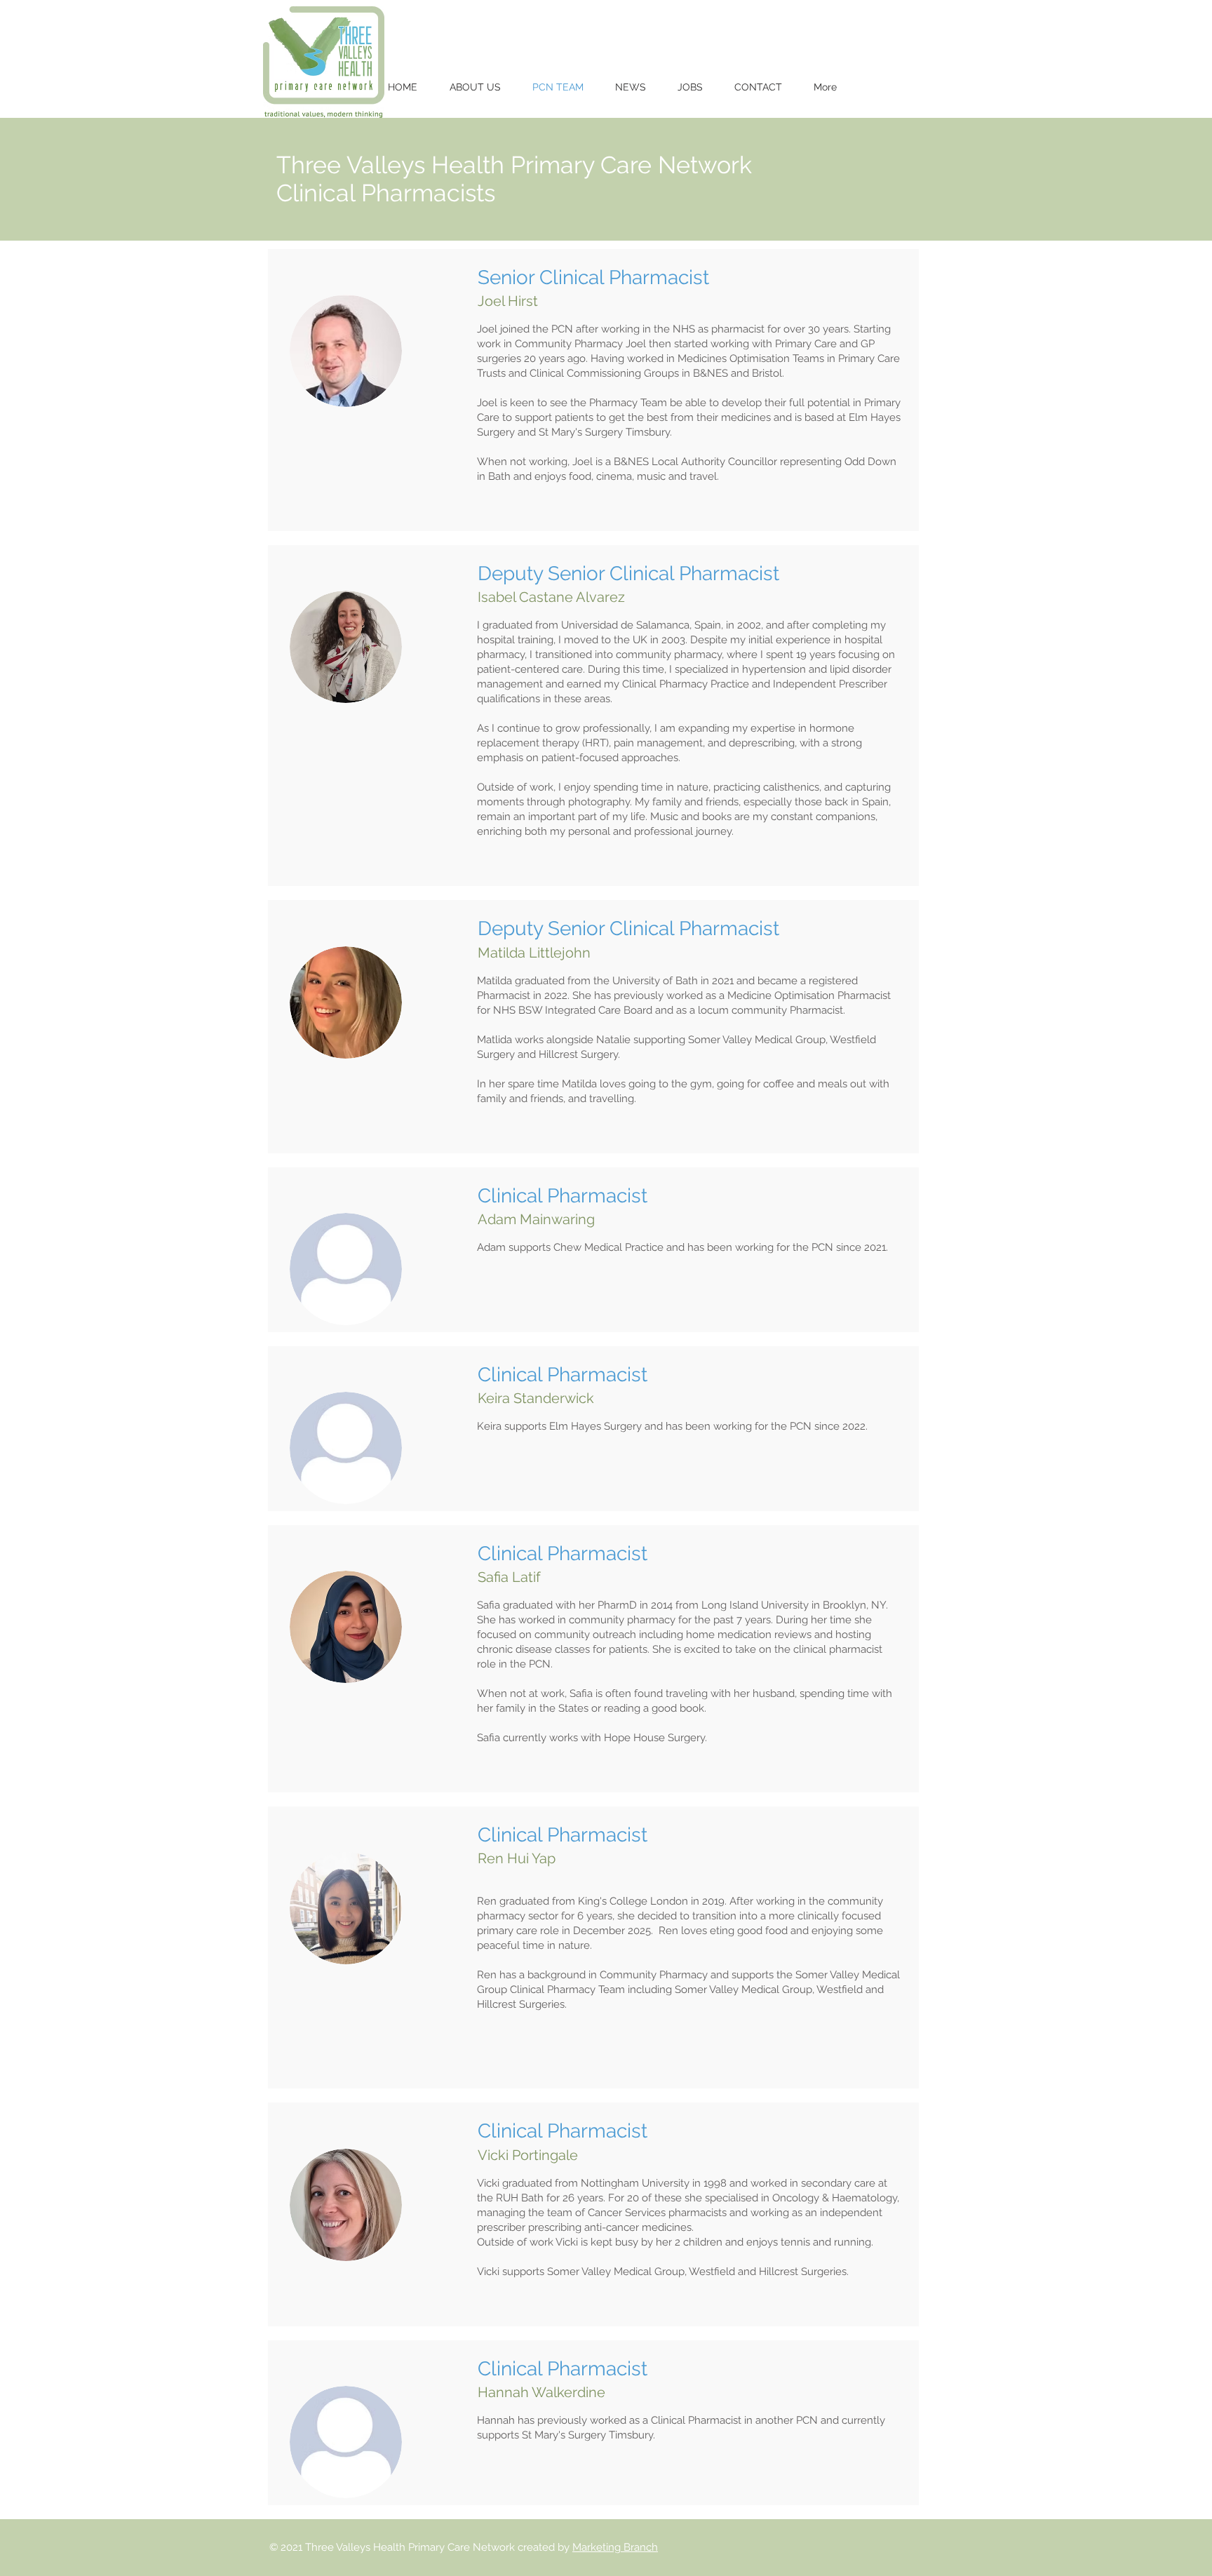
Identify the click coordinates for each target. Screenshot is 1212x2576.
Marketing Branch (615, 2547)
